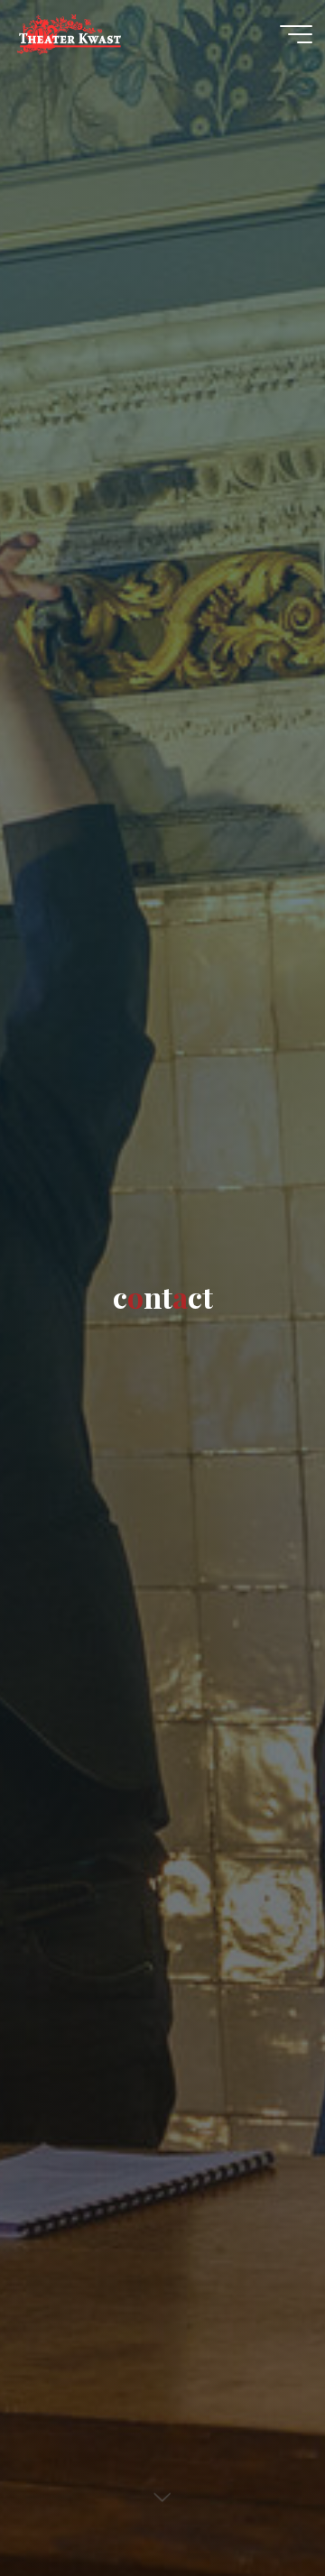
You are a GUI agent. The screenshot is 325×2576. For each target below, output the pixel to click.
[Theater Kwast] (68, 33)
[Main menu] (296, 34)
